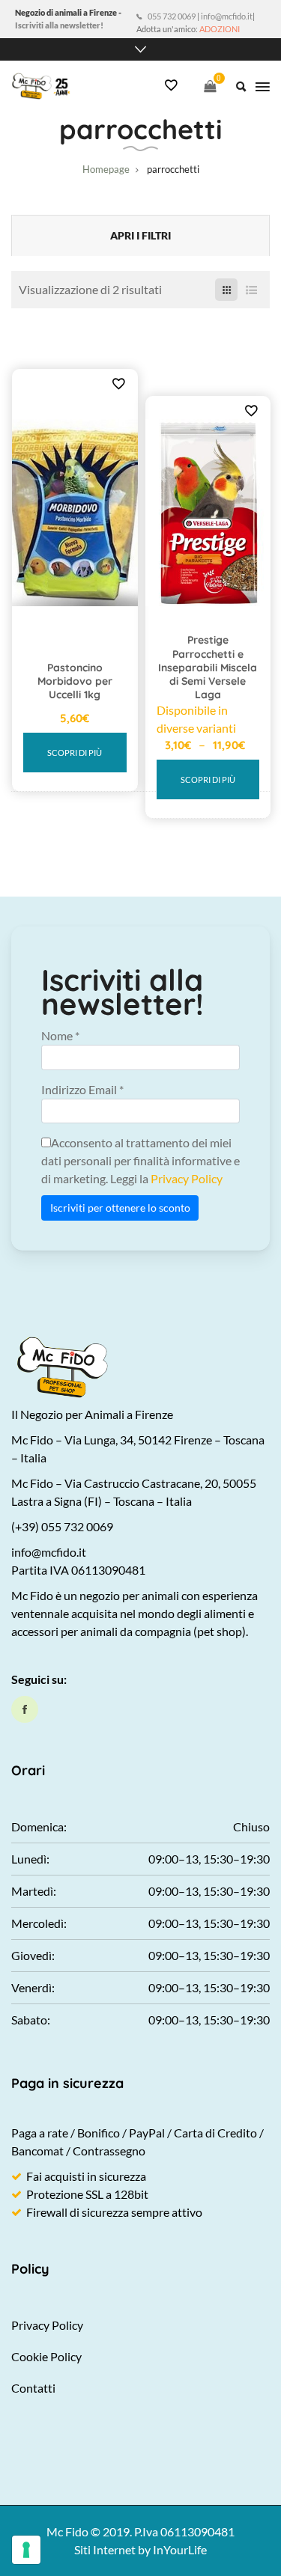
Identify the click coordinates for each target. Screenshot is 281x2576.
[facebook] (25, 1709)
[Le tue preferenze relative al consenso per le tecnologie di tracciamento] (26, 2550)
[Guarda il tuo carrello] (210, 86)
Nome (60, 1035)
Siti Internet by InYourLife (140, 2549)
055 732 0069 (172, 16)
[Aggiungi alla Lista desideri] (118, 383)
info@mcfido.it (227, 16)
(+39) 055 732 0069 (62, 1526)
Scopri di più (75, 753)
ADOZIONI (220, 29)
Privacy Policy (187, 1178)
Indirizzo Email (82, 1089)
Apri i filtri (140, 235)
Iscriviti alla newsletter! (59, 25)
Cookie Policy (46, 2356)
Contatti (33, 2388)
